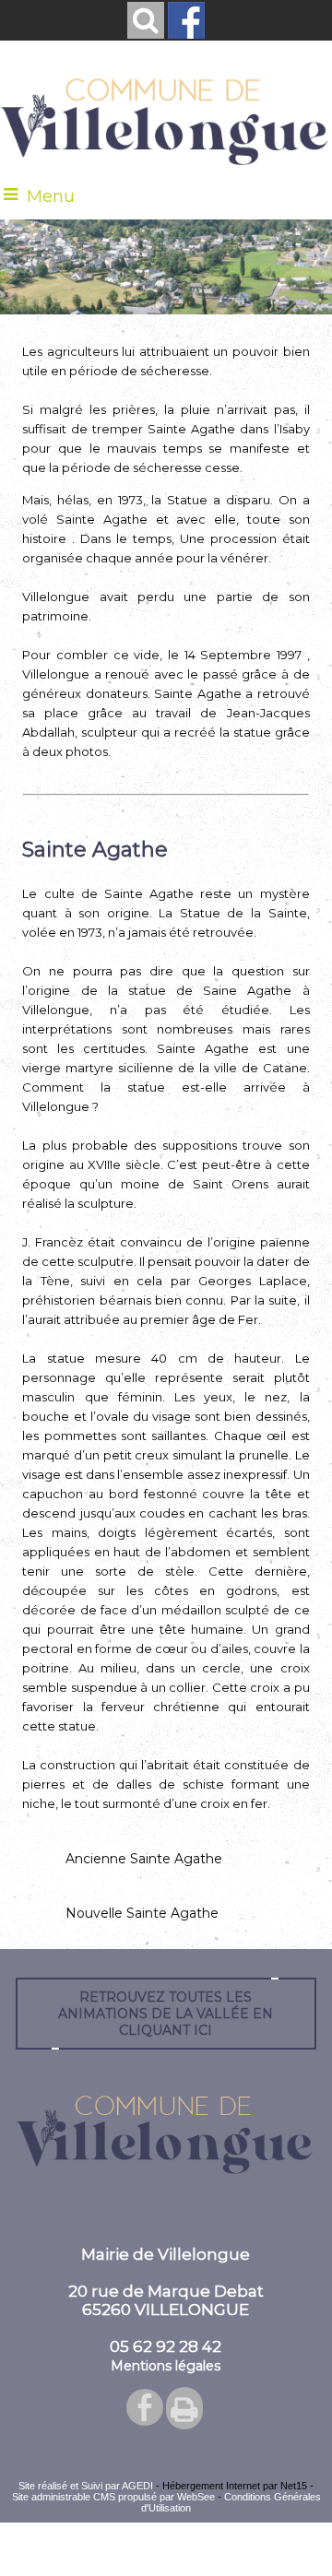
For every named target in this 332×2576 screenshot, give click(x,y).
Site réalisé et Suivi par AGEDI (86, 2486)
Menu (51, 196)
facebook (145, 2406)
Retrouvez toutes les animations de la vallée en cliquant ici (166, 2014)
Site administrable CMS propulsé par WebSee (113, 2497)
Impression (184, 2408)
